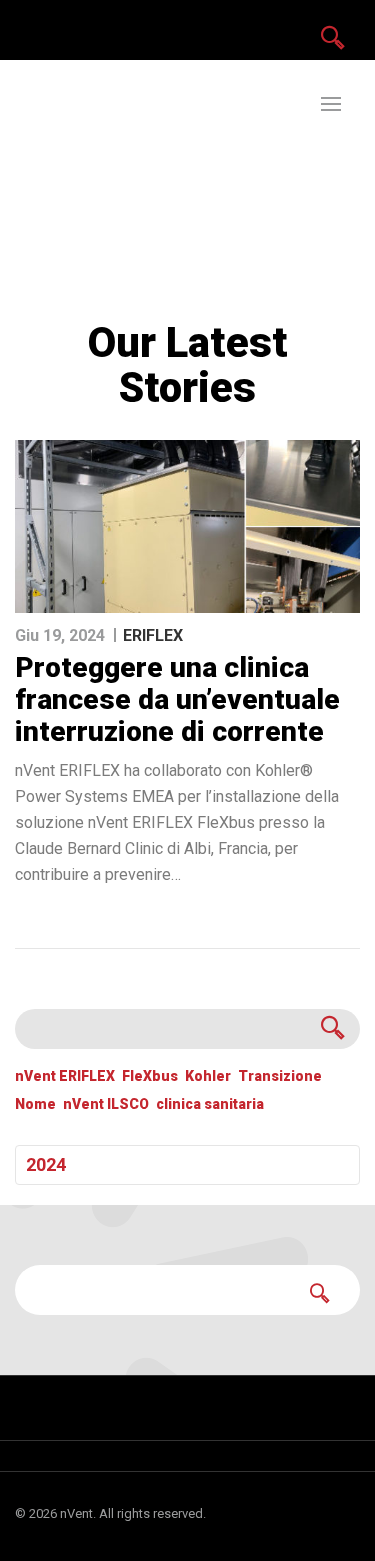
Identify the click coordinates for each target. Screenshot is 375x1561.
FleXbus (150, 1076)
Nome (35, 1104)
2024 (46, 1164)
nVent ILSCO (106, 1104)
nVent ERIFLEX (65, 1076)
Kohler (208, 1076)
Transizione (280, 1076)
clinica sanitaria (210, 1104)
